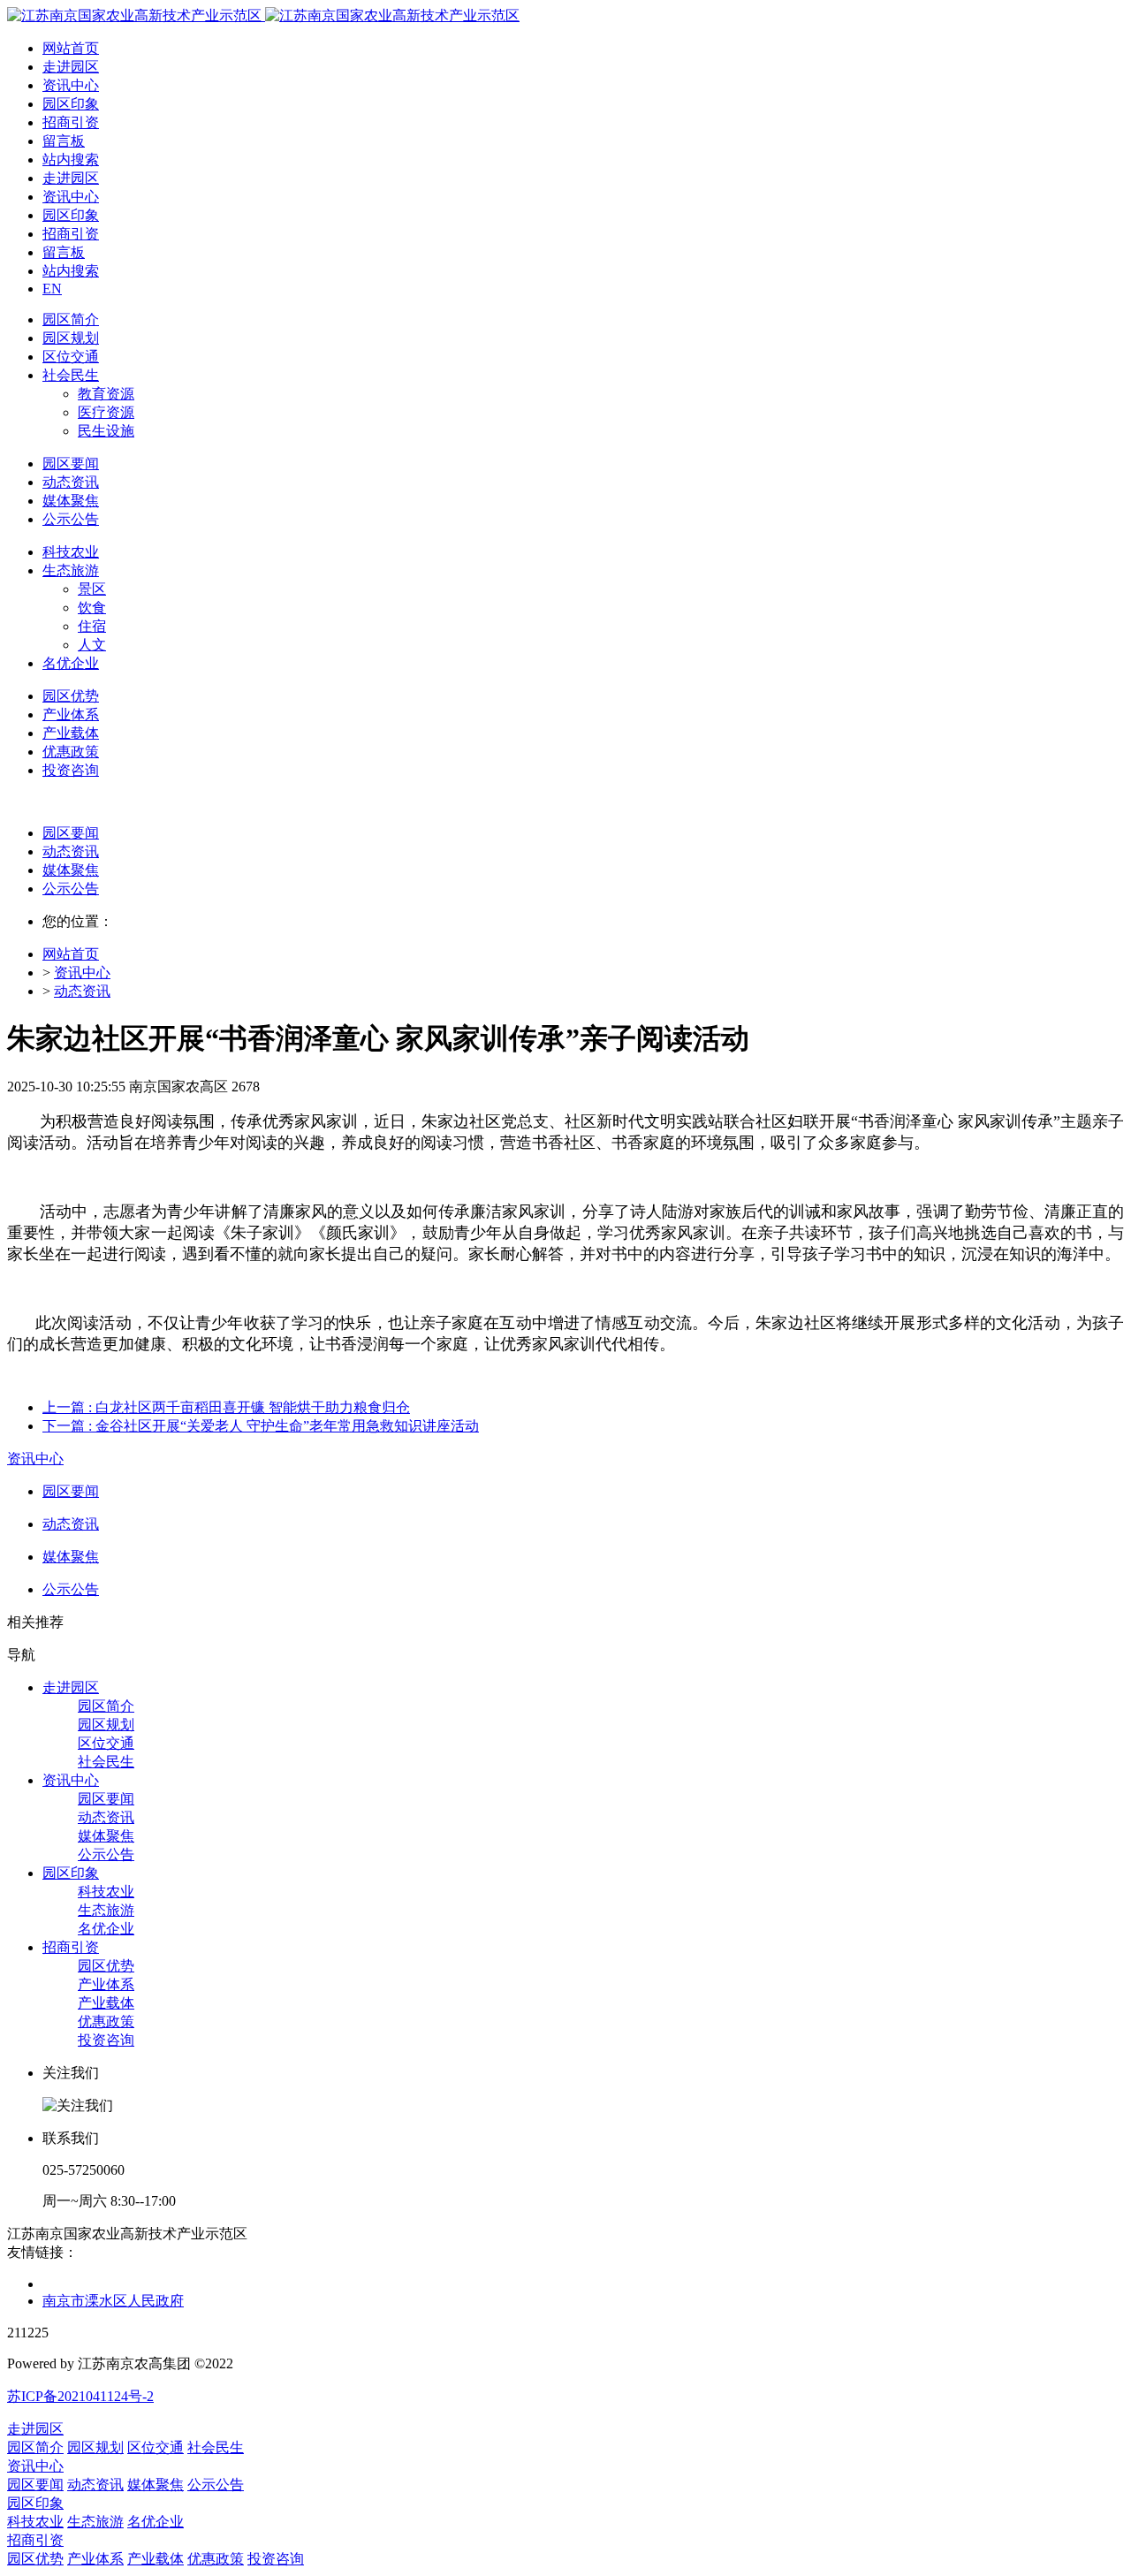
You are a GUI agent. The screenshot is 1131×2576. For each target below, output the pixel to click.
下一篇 (261, 1426)
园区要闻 (71, 833)
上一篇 (226, 1407)
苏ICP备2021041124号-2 (80, 2396)
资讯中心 (82, 973)
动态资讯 (71, 851)
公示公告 (71, 889)
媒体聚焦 (71, 870)
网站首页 (71, 48)
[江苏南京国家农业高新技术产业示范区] (263, 15)
